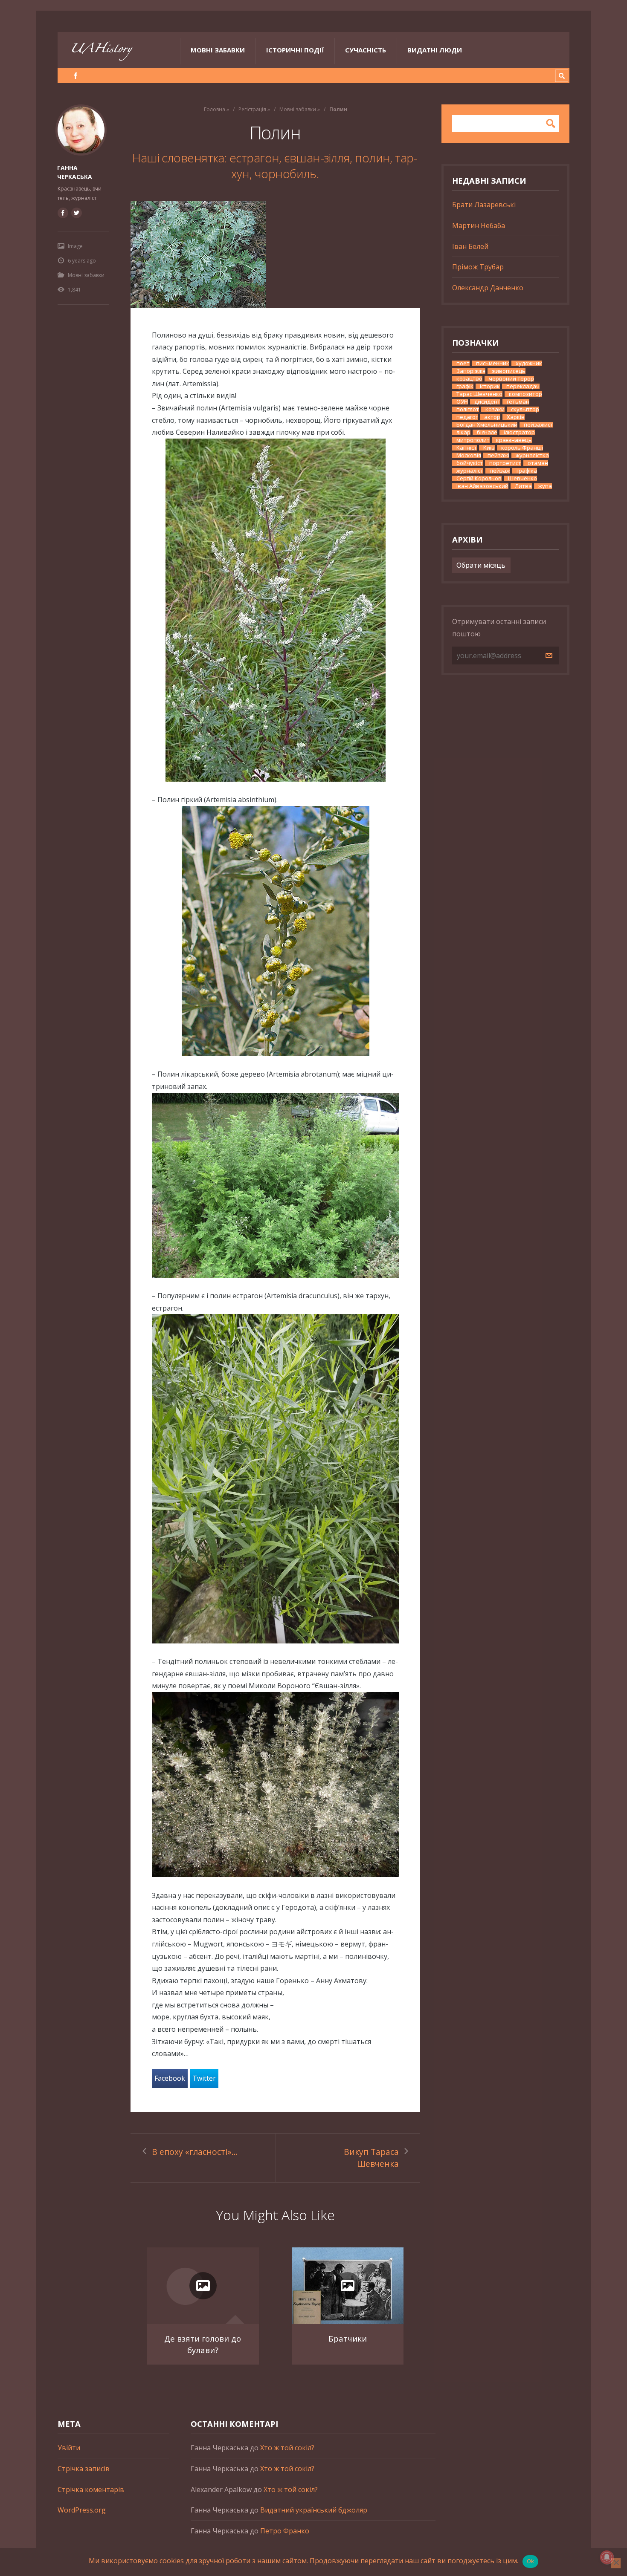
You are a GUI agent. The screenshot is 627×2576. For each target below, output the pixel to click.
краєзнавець (514, 440)
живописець (509, 371)
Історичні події (295, 50)
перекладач (523, 386)
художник (529, 363)
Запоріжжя (471, 371)
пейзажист (538, 425)
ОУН (462, 402)
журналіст (470, 471)
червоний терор (511, 379)
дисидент (487, 402)
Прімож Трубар (478, 267)
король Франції (522, 448)
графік (465, 386)
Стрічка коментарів (91, 2489)
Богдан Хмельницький (487, 425)
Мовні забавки (218, 50)
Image (75, 246)
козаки (495, 409)
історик (490, 386)
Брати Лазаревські (484, 205)
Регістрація (252, 109)
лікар (463, 432)
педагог (467, 417)
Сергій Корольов (479, 478)
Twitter (204, 2078)
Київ (489, 448)
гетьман (518, 402)
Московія (469, 455)
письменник (493, 363)
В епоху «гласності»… (195, 2152)
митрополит (473, 440)
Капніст (467, 448)
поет (463, 363)
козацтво (469, 379)
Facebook (170, 2078)
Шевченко (522, 478)
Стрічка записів (84, 2469)
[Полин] (275, 254)
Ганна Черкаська (75, 172)
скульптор (525, 409)
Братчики (348, 2338)
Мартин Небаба (479, 225)
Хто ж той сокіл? (287, 2448)
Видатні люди (435, 50)
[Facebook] (76, 76)
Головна (215, 109)
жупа (545, 486)
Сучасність (366, 50)
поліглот (468, 409)
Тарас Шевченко (479, 394)
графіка (527, 471)
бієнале (487, 432)
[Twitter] (76, 213)
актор (492, 417)
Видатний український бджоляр (314, 2510)
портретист (505, 463)
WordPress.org (82, 2510)
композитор (525, 394)
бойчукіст (470, 463)
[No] (616, 2563)
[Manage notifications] (607, 2557)
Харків (516, 417)
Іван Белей (470, 246)
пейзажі (498, 455)
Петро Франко (285, 2531)
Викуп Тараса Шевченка (371, 2158)
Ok (531, 2561)
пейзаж (500, 471)
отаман (538, 463)
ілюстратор (519, 432)
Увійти (69, 2448)
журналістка (532, 455)
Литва (523, 486)
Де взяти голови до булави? (203, 2344)
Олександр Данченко (488, 288)
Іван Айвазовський (482, 486)
